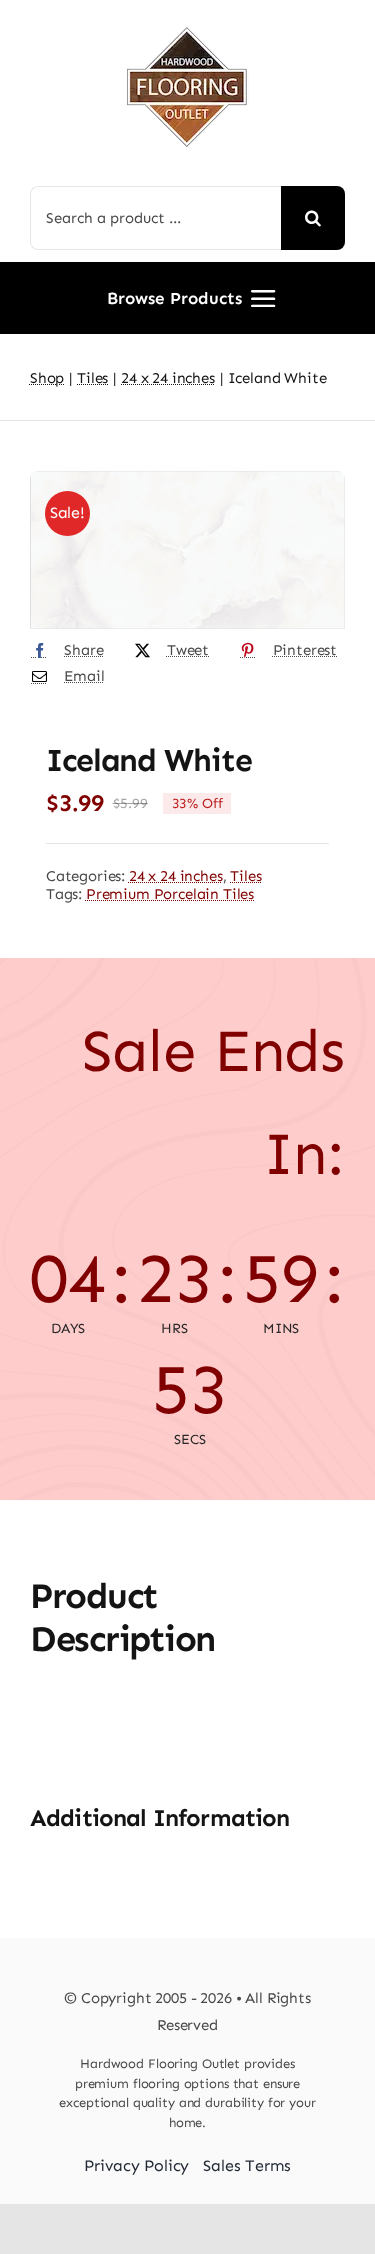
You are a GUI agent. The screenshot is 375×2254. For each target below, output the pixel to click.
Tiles (245, 876)
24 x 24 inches (176, 876)
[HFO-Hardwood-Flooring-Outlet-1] (187, 20)
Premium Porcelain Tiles (170, 894)
